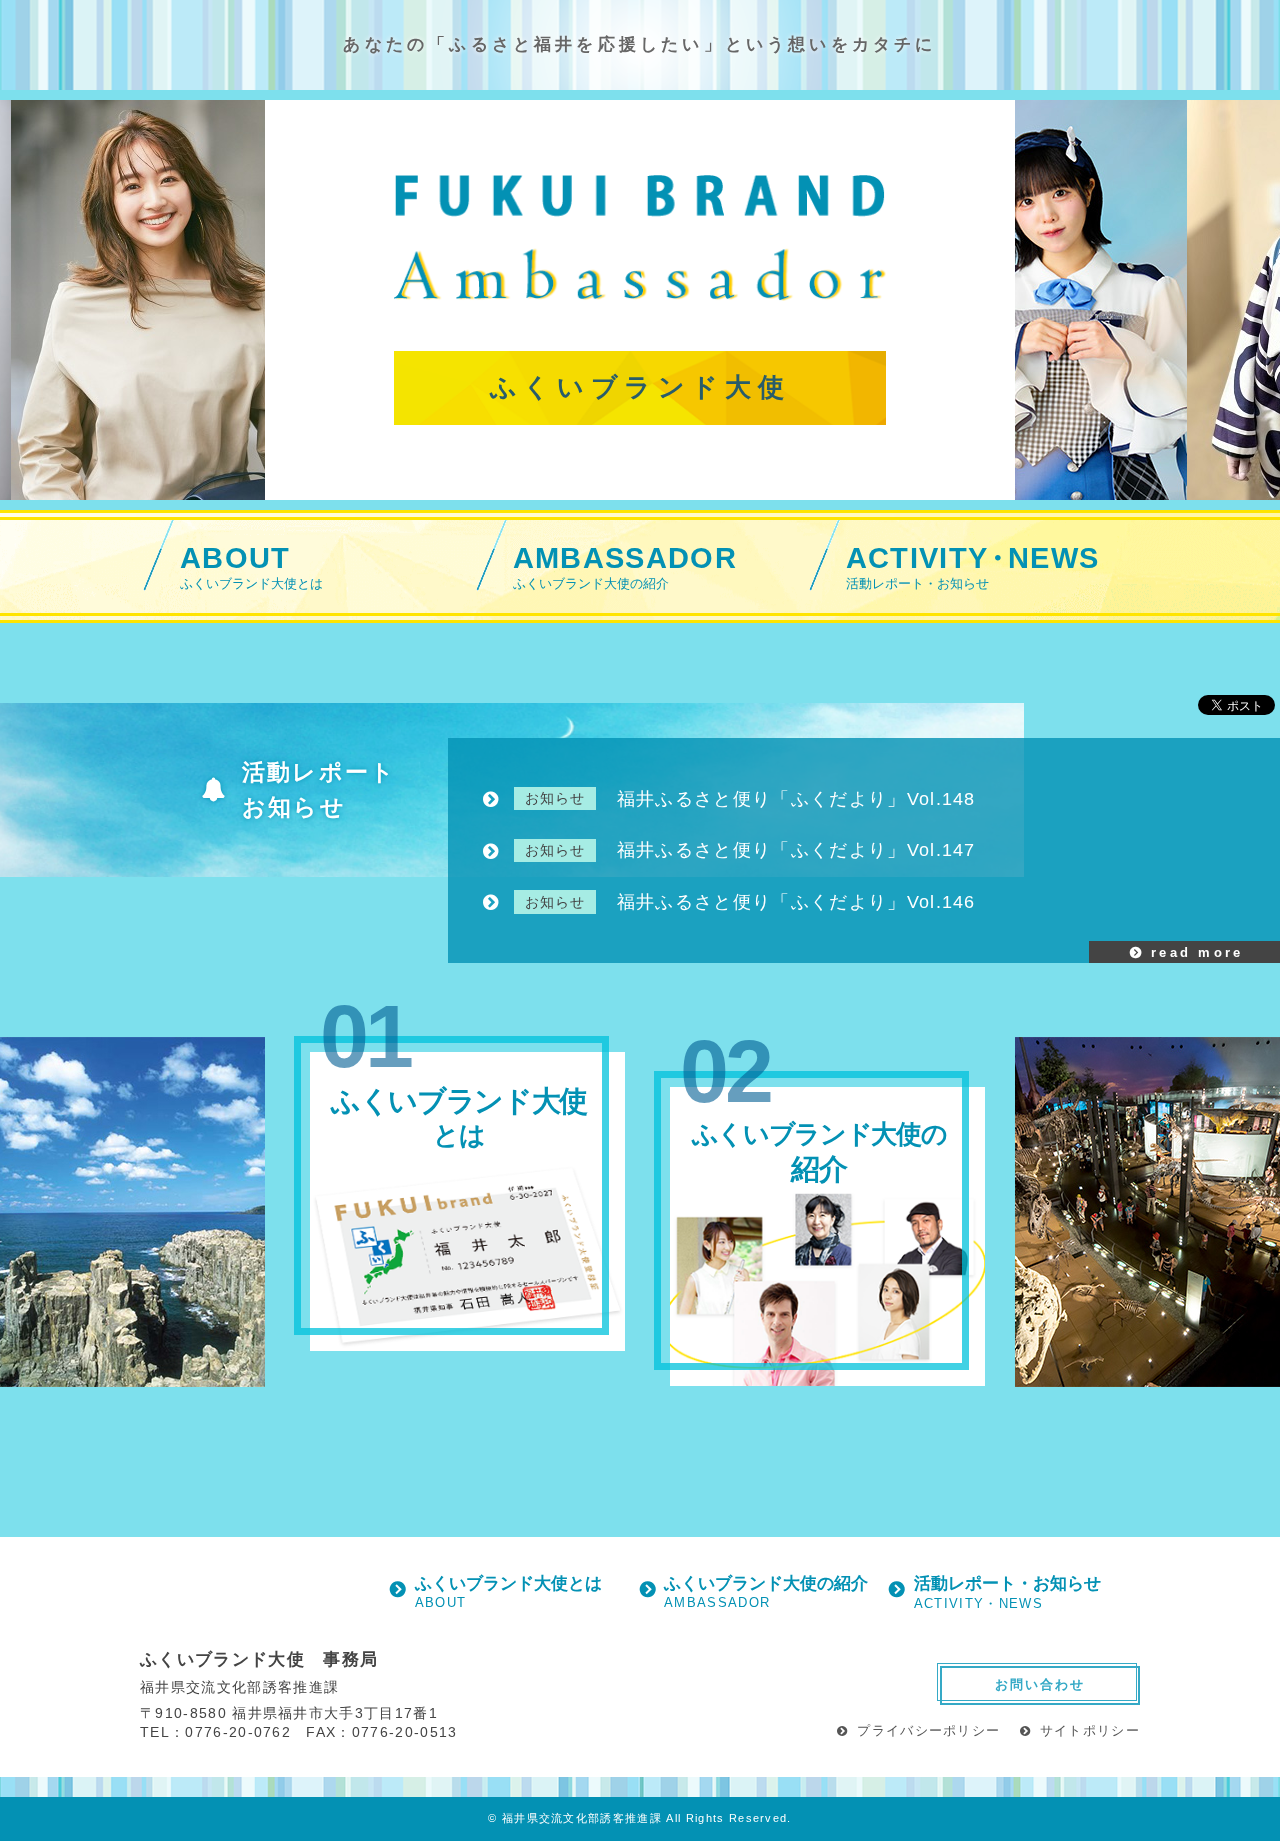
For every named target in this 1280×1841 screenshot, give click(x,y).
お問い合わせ (1040, 1684)
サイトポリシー (1090, 1730)
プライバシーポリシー (928, 1730)
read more (1197, 952)
